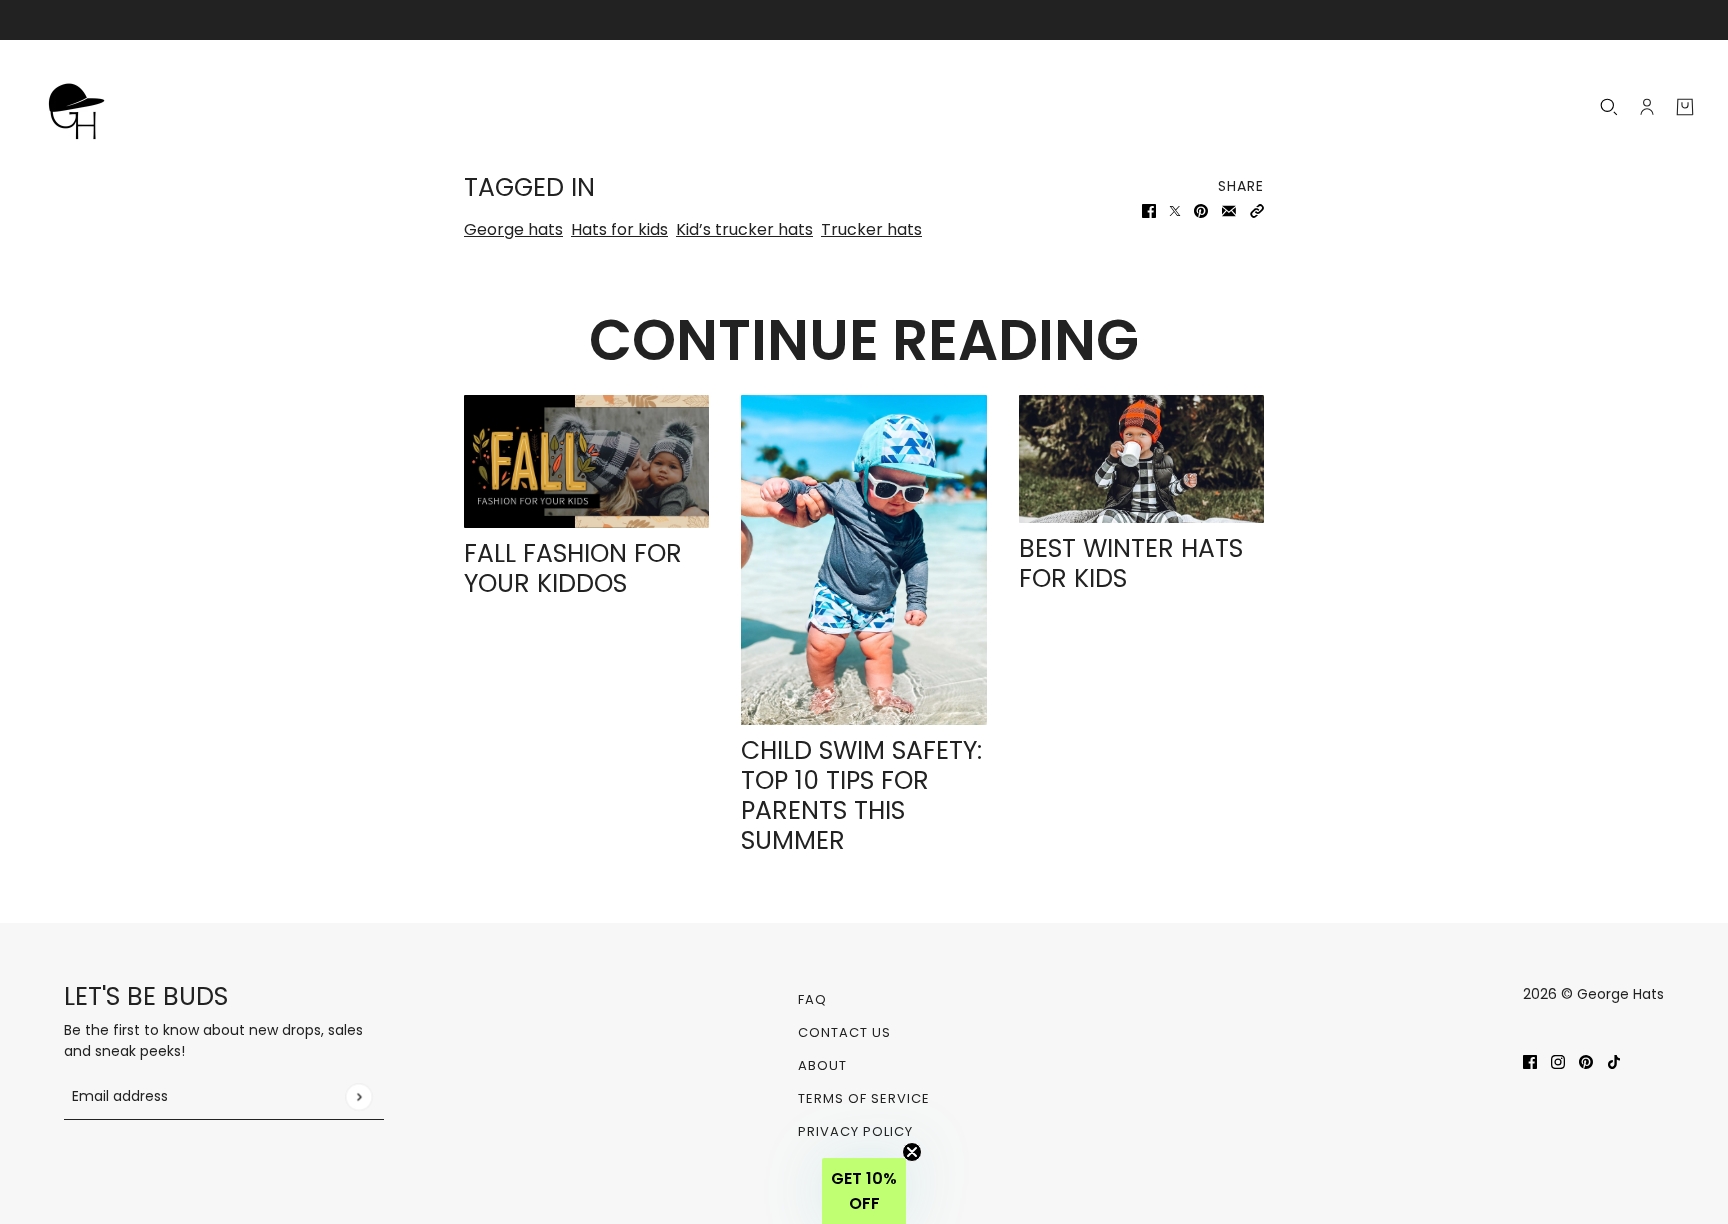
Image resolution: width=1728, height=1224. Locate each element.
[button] (1257, 210)
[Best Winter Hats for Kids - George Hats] (1141, 459)
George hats (513, 229)
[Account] (1647, 107)
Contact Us (844, 1032)
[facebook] (1530, 1061)
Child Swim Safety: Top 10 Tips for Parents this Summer (861, 795)
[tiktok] (1614, 1061)
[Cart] (1685, 107)
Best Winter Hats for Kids (1131, 563)
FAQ (812, 999)
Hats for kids (619, 229)
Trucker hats (871, 229)
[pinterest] (1586, 1061)
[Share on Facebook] (1149, 210)
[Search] (1609, 107)
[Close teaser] (912, 1152)
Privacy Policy (855, 1131)
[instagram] (1558, 1061)
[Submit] (358, 1096)
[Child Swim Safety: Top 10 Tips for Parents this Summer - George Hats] (863, 560)
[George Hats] (82, 107)
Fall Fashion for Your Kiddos (573, 568)
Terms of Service (864, 1098)
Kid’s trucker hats (744, 229)
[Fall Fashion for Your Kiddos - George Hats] (586, 461)
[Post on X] (1175, 210)
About (822, 1065)
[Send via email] (1229, 210)
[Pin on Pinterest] (1201, 210)
